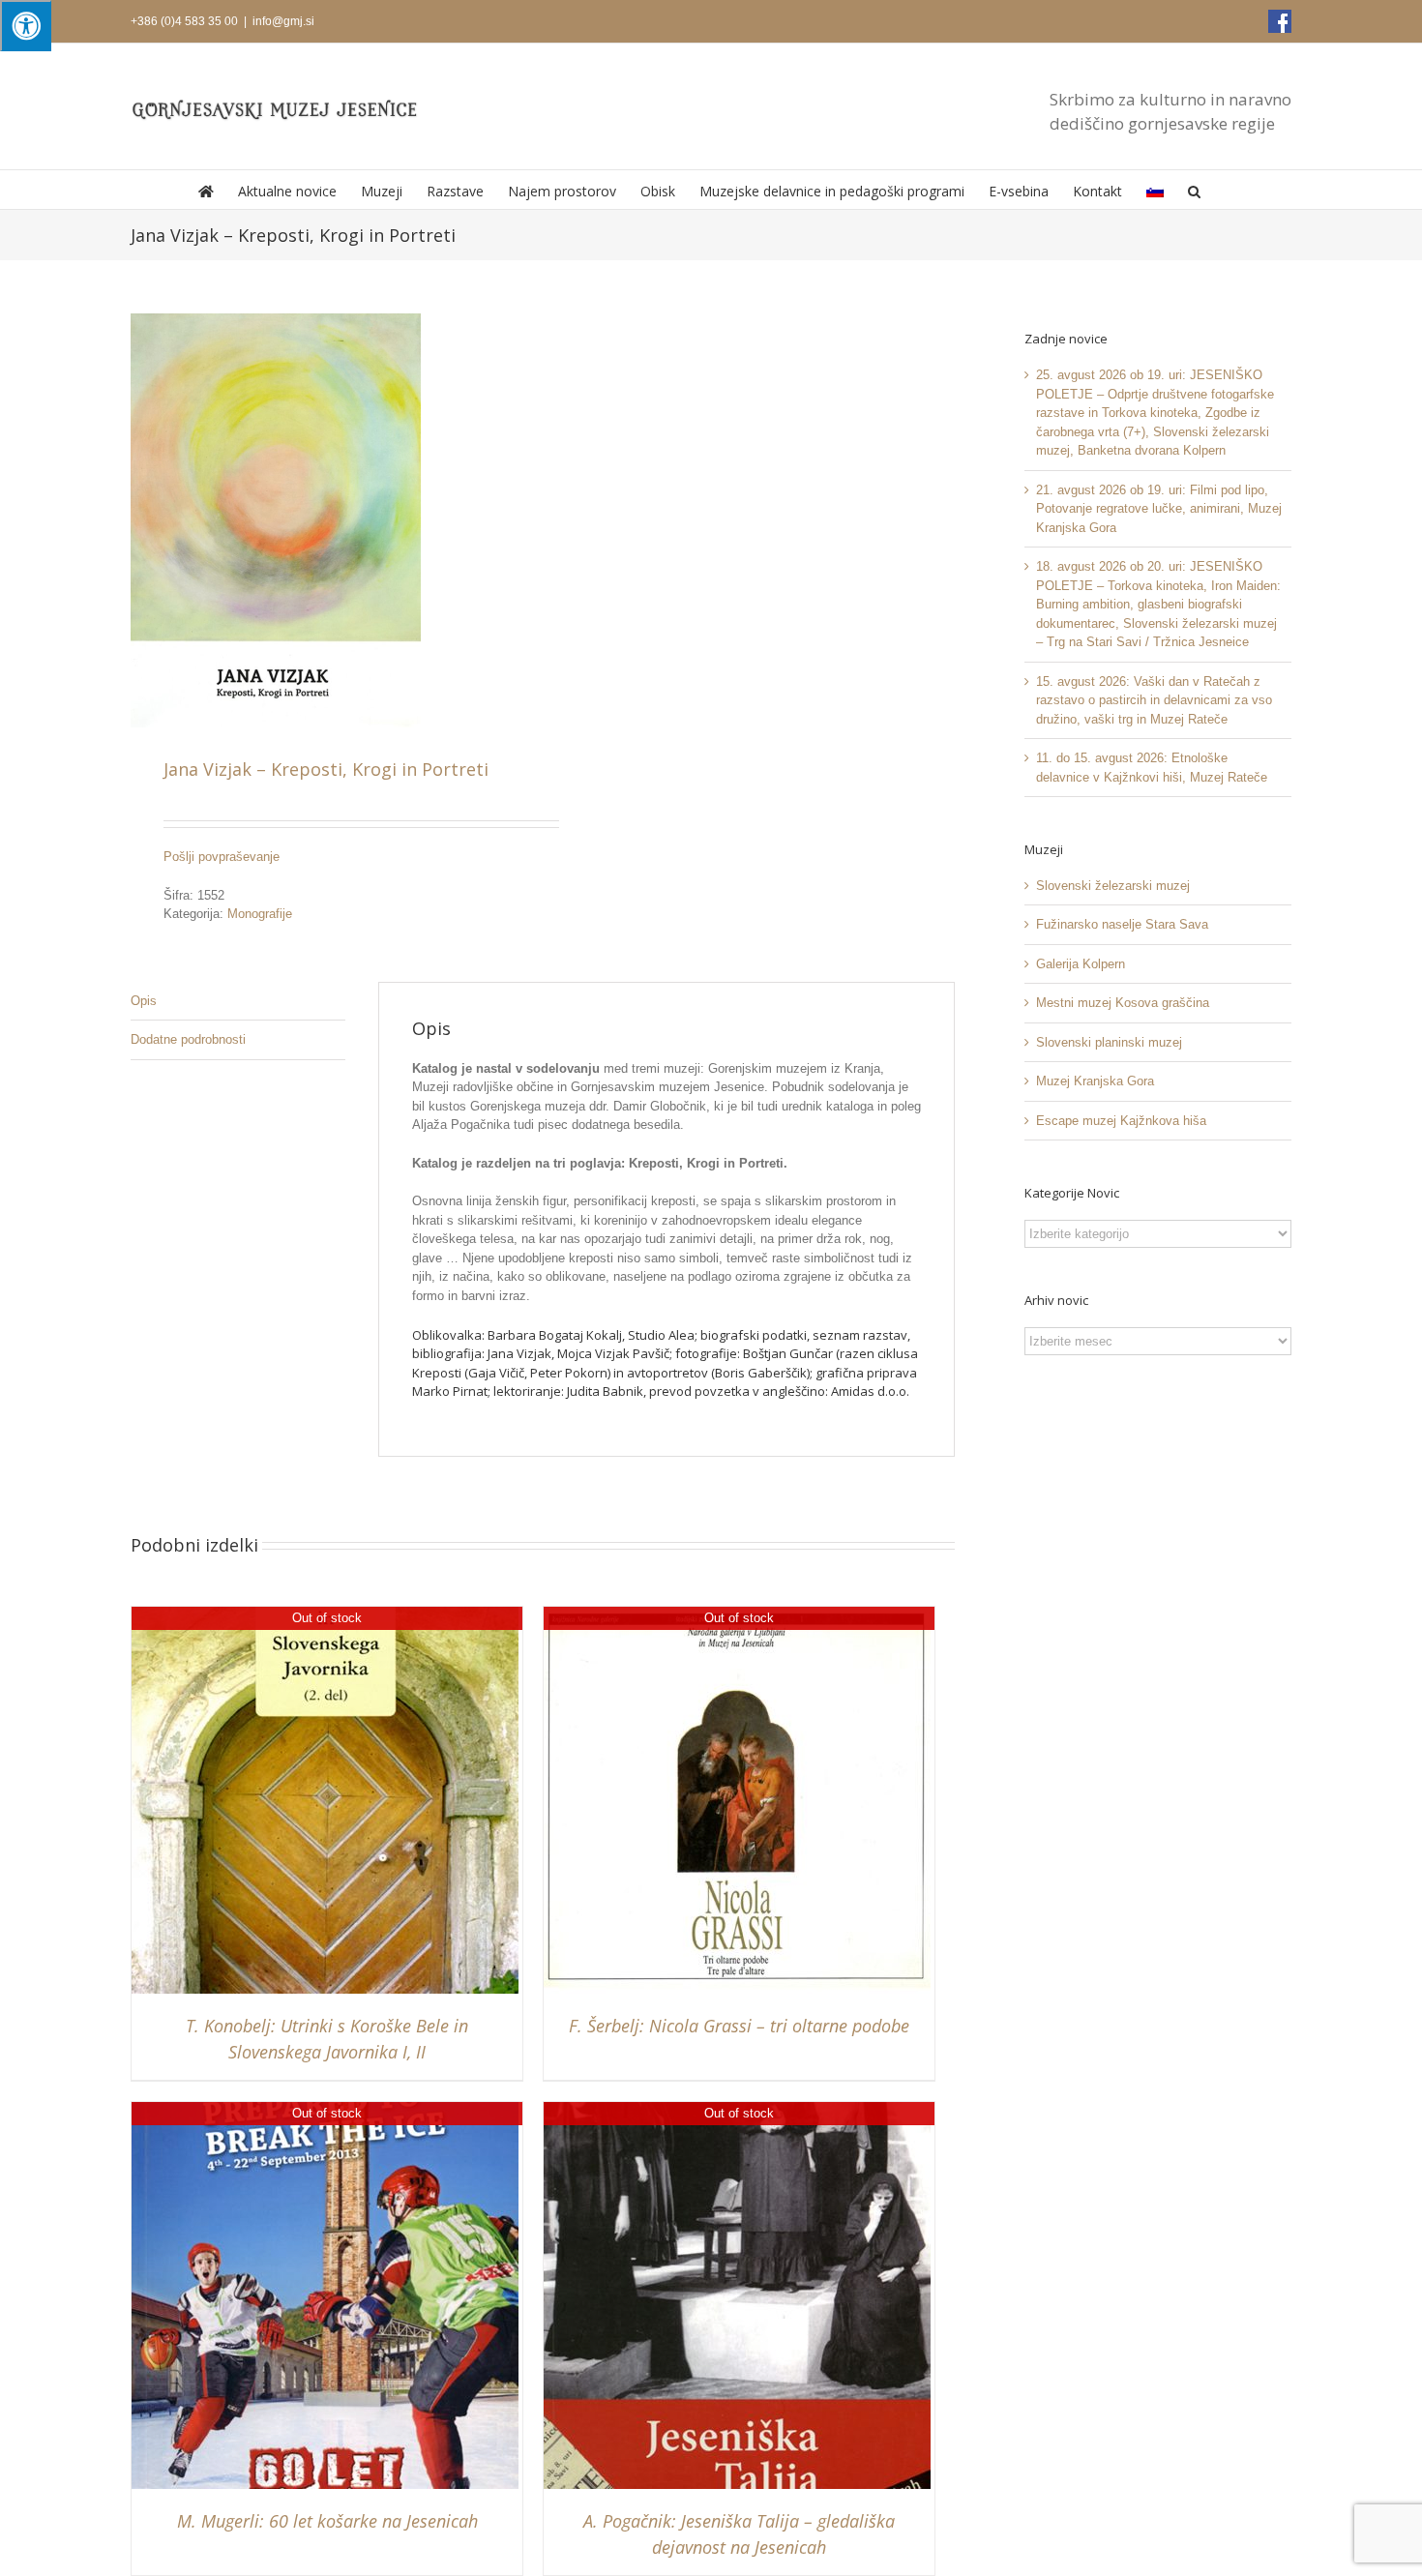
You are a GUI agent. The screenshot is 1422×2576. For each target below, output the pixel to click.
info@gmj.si (283, 21)
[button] (1194, 190)
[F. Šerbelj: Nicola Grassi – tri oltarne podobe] (737, 1616)
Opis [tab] (144, 1001)
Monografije (260, 914)
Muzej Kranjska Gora (1095, 1081)
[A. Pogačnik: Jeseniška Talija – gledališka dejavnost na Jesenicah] (737, 2111)
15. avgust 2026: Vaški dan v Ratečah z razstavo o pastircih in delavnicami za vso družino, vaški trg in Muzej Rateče (1154, 700)
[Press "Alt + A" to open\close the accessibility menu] (26, 26)
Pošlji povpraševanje (222, 857)
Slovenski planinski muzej (1109, 1042)
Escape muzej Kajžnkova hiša (1121, 1121)
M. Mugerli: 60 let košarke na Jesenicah (327, 2521)
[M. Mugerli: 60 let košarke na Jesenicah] (325, 2111)
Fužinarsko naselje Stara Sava (1122, 924)
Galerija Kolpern (1081, 964)
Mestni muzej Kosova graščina (1123, 1003)
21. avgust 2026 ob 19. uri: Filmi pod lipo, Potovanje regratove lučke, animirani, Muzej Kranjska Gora (1159, 509)
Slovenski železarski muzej (1113, 886)
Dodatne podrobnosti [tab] (188, 1039)
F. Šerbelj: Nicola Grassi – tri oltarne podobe (739, 2026)
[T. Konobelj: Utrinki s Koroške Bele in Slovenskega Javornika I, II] (325, 1616)
